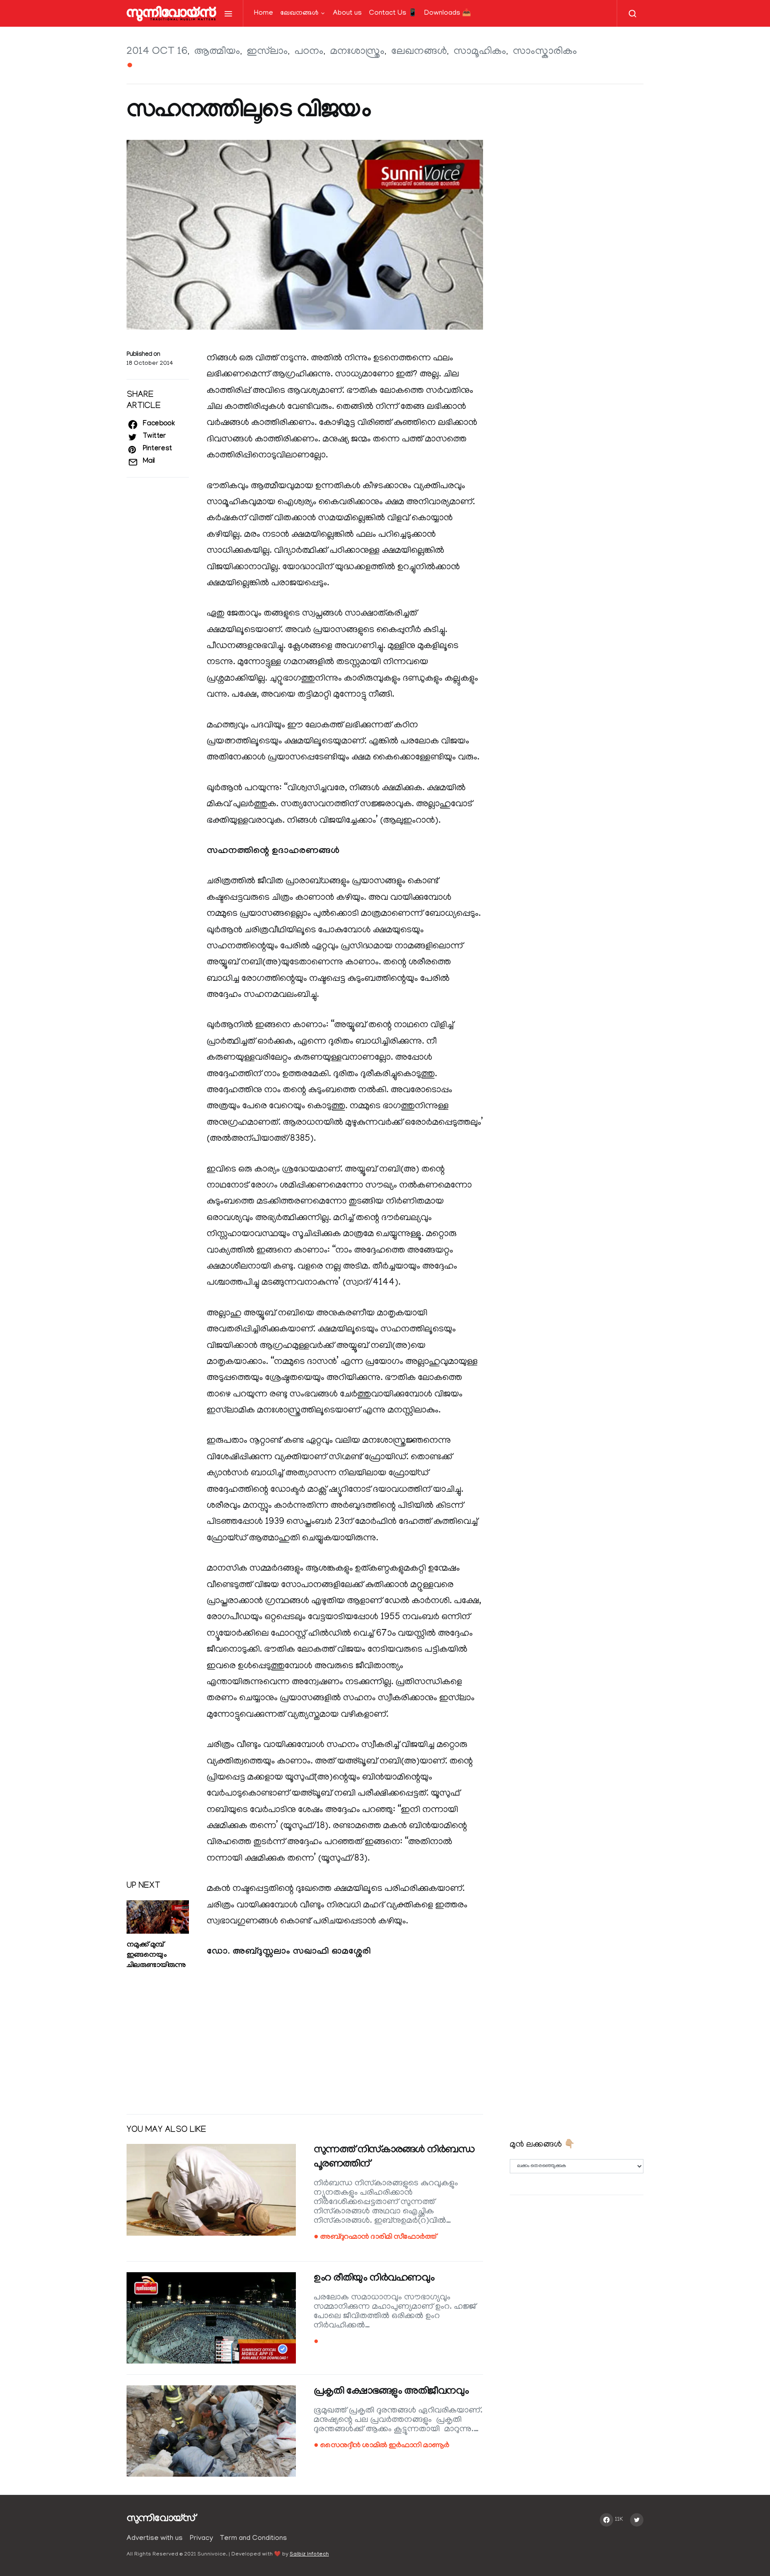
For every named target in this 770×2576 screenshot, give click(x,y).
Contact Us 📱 (393, 13)
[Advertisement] (305, 2037)
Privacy (201, 2539)
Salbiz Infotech (309, 2554)
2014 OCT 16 (157, 52)
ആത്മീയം (217, 52)
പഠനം (309, 52)
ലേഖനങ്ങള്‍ (299, 13)
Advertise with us (155, 2539)
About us (347, 13)
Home (264, 13)
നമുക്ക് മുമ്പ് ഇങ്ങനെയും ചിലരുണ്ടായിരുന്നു (156, 1956)
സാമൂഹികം (480, 52)
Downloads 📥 (448, 13)
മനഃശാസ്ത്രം (357, 52)
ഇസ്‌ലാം (267, 52)
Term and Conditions (254, 2539)
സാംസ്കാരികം (545, 52)
